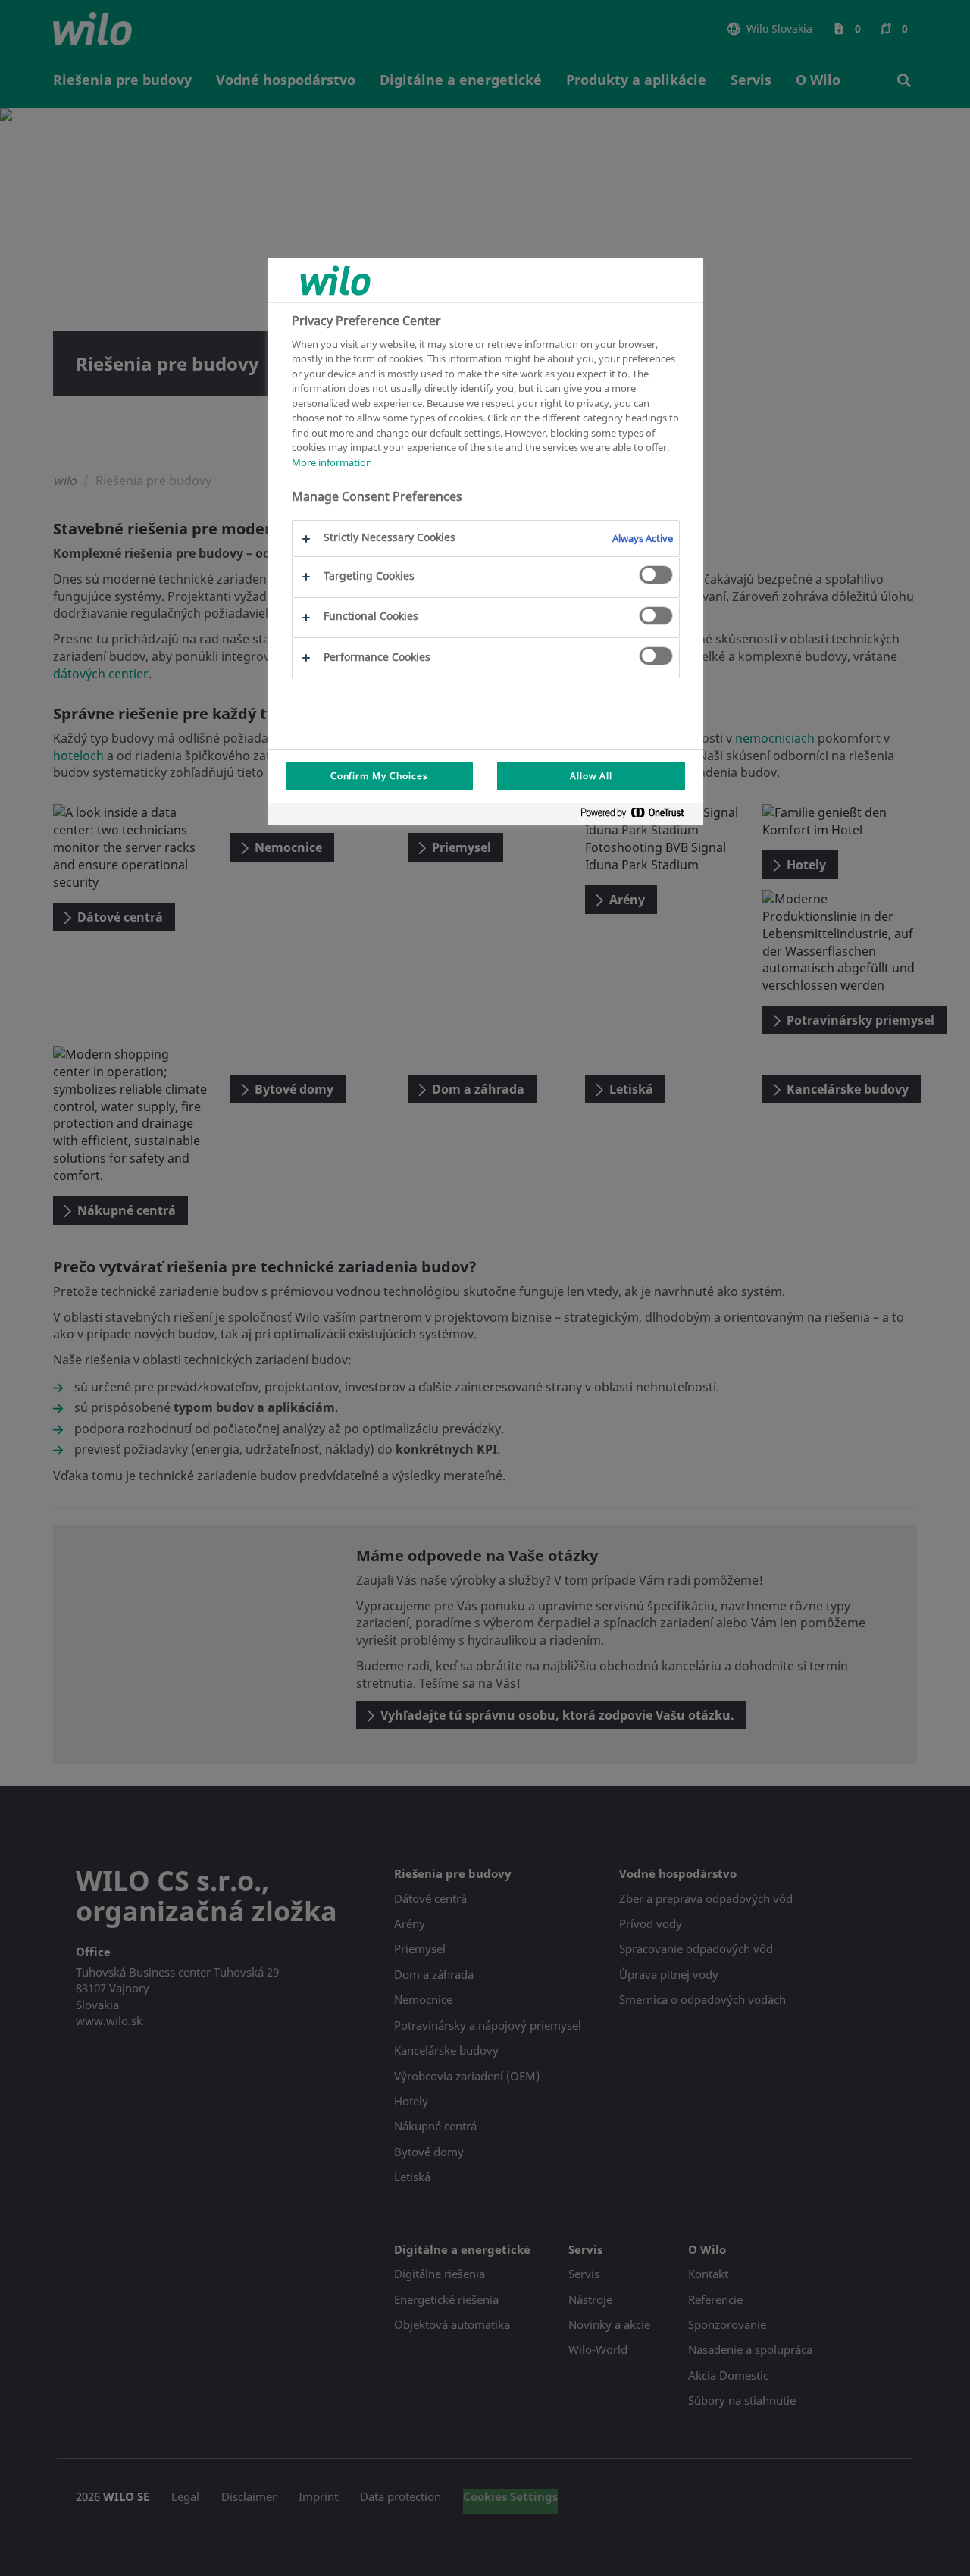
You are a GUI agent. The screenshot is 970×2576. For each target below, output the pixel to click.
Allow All (591, 776)
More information (332, 462)
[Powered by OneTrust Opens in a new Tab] (638, 816)
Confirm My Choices (379, 776)
